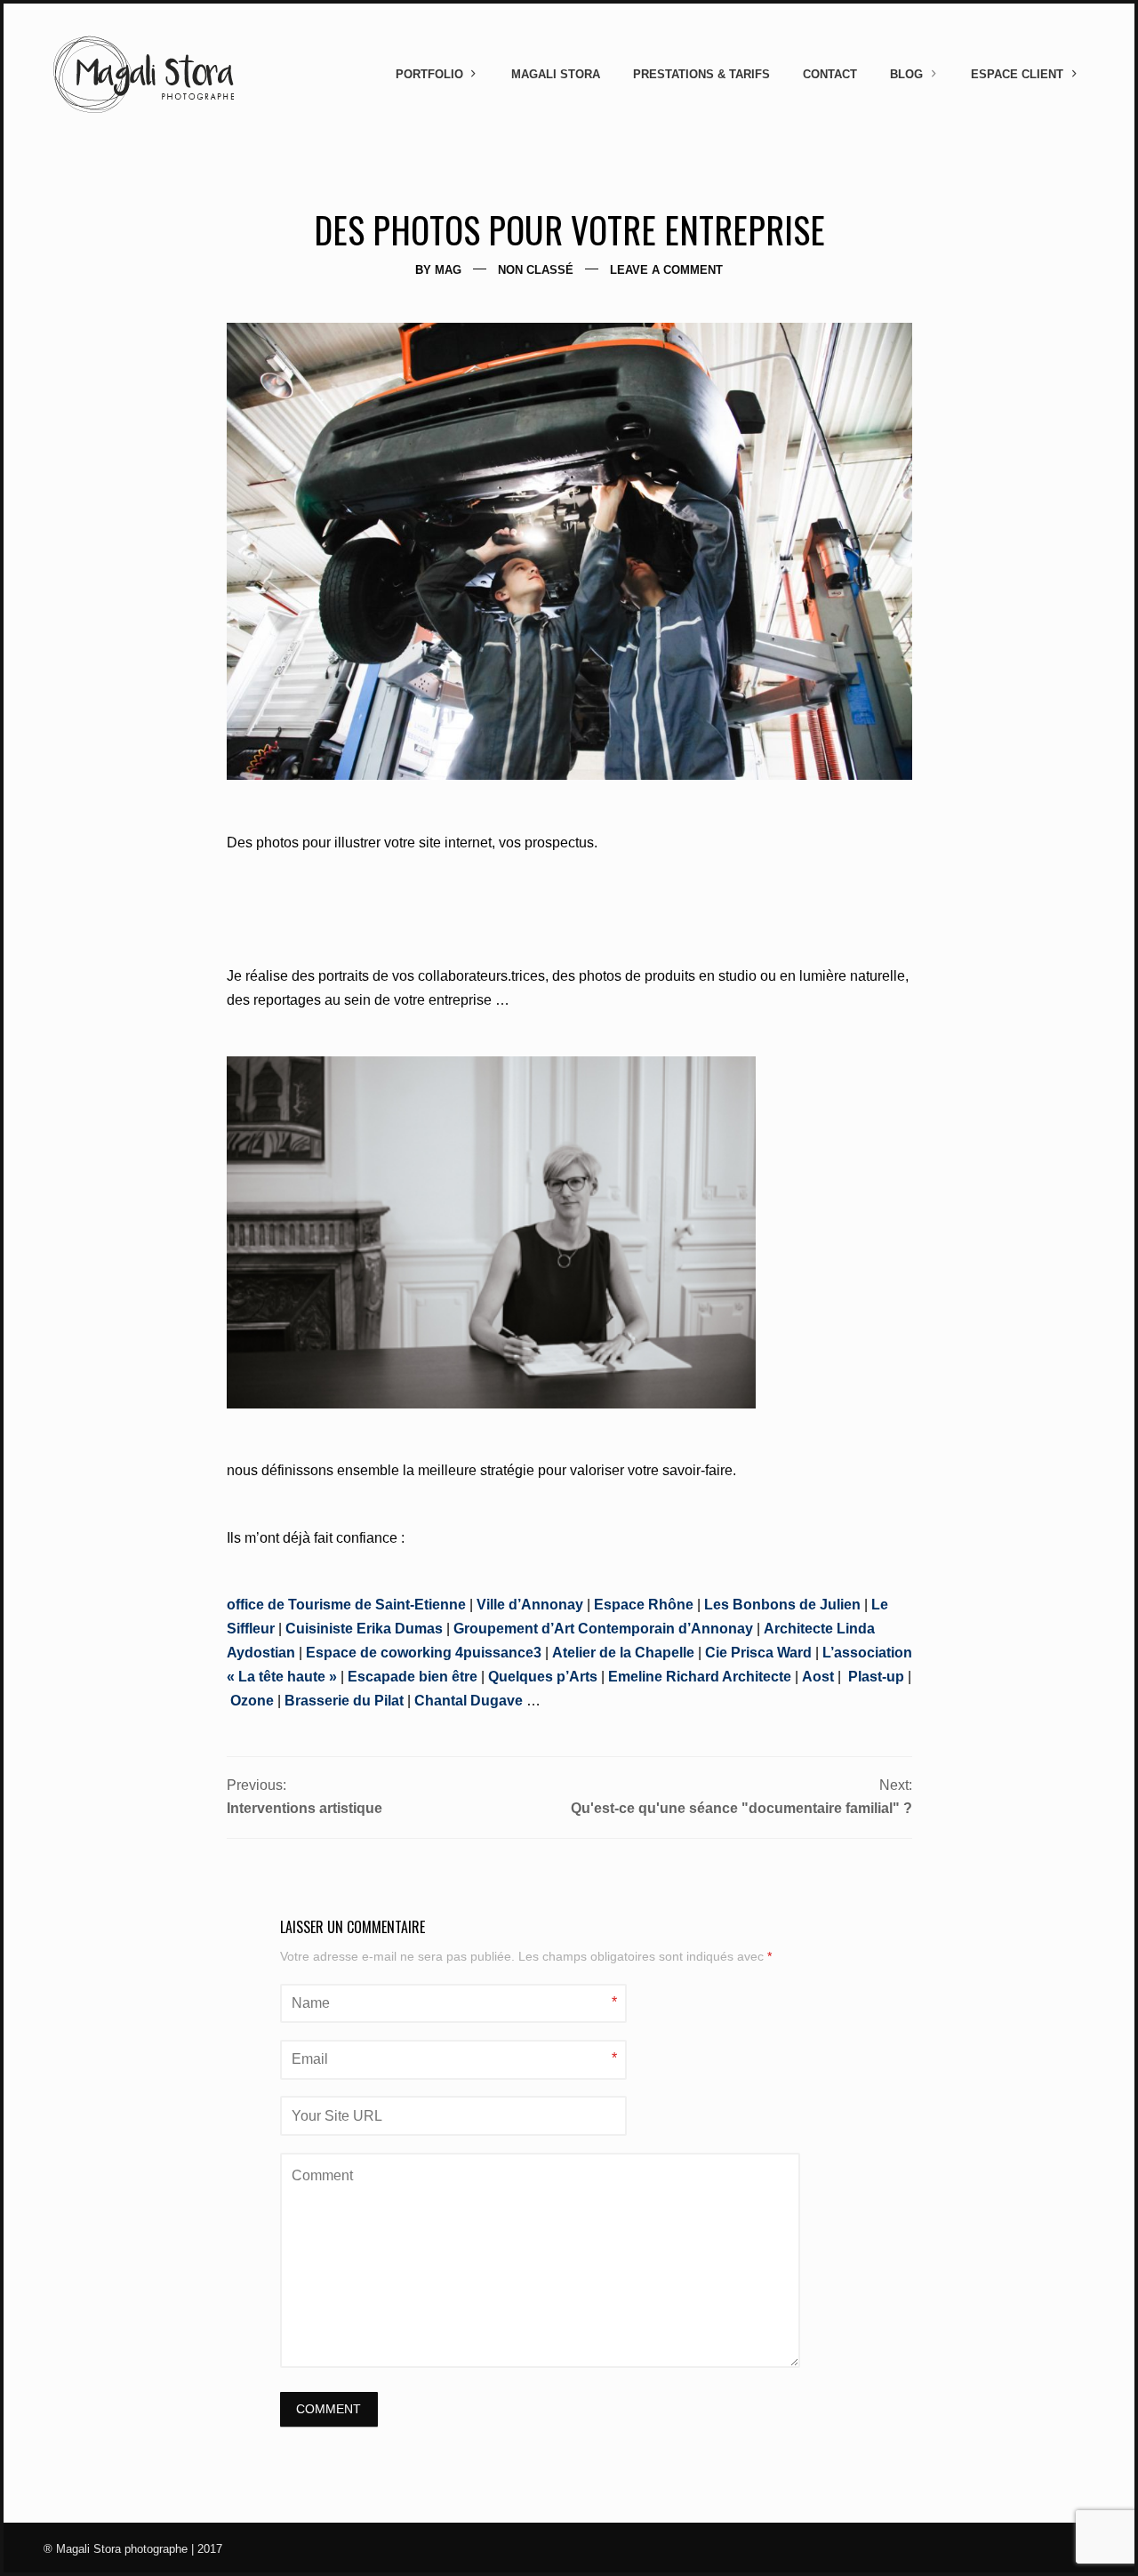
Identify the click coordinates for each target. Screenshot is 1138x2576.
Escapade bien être (413, 1677)
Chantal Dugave (469, 1701)
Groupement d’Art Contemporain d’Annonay (603, 1629)
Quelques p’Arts (543, 1677)
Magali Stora (556, 74)
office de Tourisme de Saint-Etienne (346, 1605)
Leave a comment (666, 270)
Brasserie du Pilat (344, 1701)
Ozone (252, 1701)
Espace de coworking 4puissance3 (424, 1653)
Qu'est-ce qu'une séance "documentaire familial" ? (741, 1808)
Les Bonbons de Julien (782, 1605)
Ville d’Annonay (530, 1605)
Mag (448, 270)
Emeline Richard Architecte (698, 1677)
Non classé (536, 270)
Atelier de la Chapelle (623, 1653)
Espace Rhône (644, 1605)
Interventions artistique (305, 1808)
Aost (818, 1677)
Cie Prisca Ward (758, 1653)
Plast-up (876, 1677)
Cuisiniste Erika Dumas (364, 1629)
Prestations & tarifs (701, 74)
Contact (830, 74)
